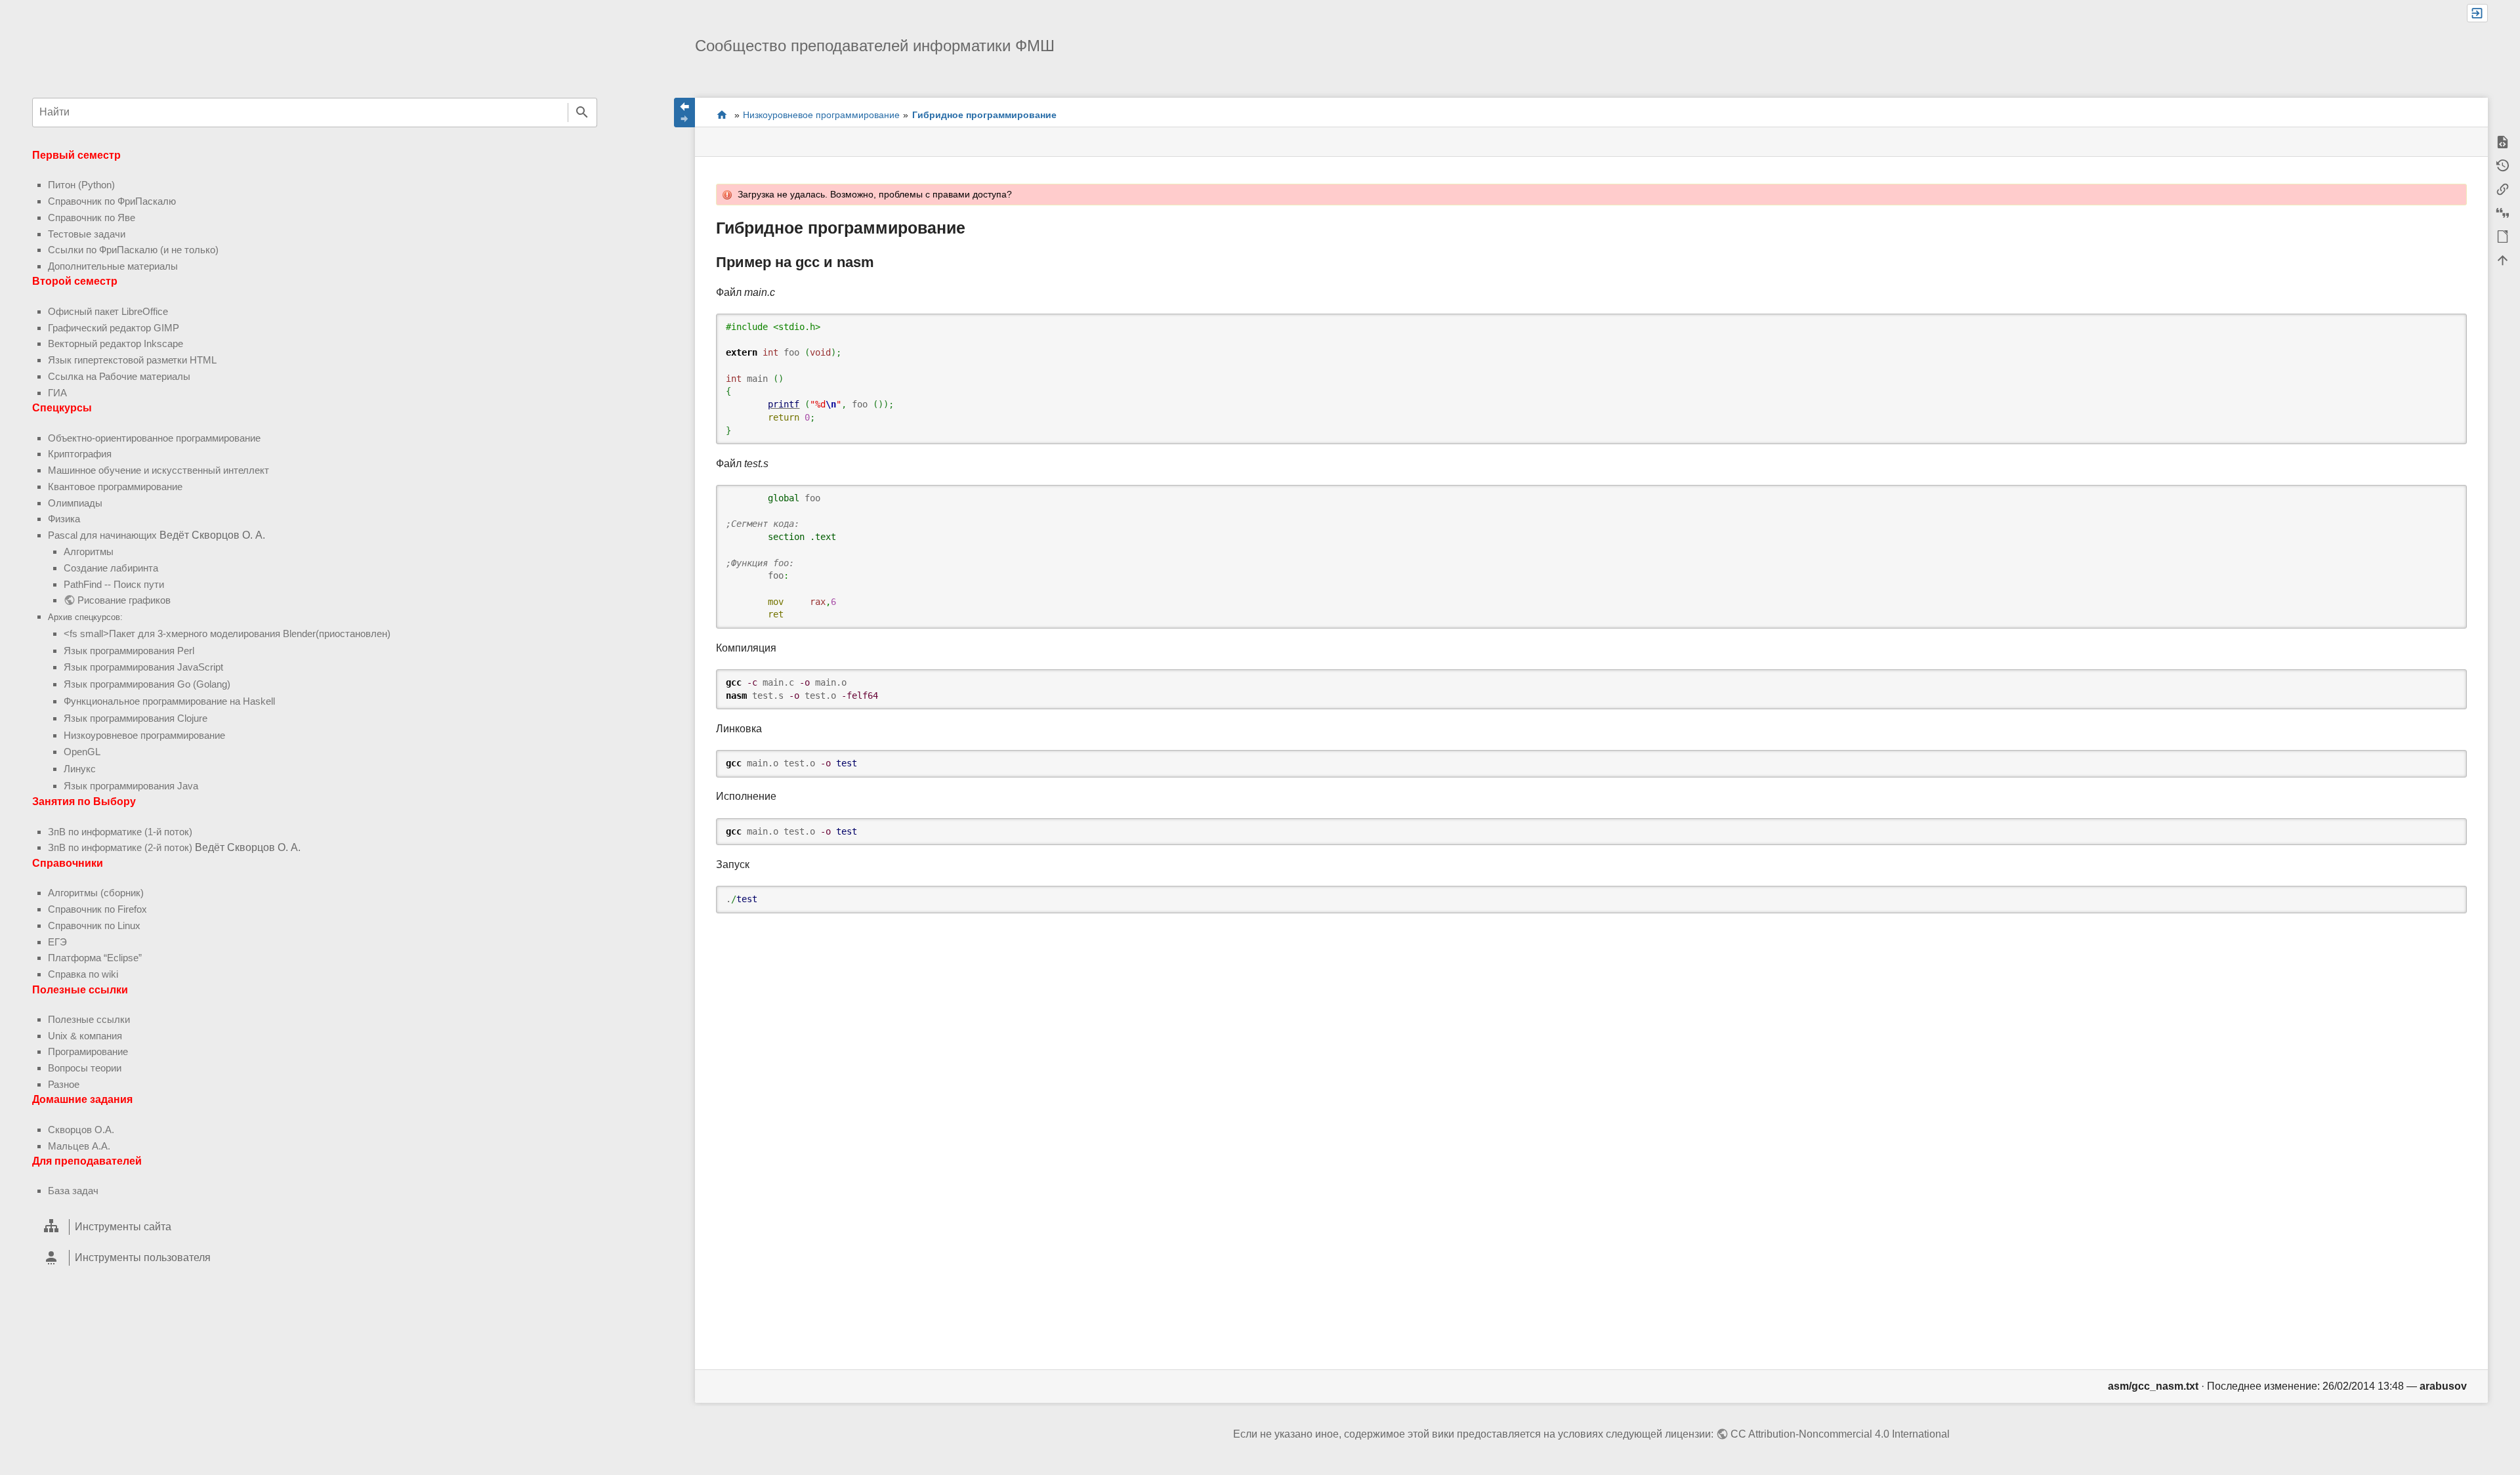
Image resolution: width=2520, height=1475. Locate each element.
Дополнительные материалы (113, 266)
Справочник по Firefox (97, 909)
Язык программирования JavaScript (143, 667)
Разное (64, 1084)
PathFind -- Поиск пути (114, 584)
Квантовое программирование (115, 487)
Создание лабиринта (111, 568)
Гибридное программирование (984, 115)
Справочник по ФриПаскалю (112, 201)
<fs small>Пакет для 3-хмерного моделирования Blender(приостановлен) (227, 634)
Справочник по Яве (92, 218)
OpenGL (82, 752)
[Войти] (2477, 13)
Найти (582, 113)
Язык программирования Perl (129, 651)
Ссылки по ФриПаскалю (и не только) (133, 250)
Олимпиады (75, 503)
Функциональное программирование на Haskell (169, 701)
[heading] (315, 1227)
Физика (64, 519)
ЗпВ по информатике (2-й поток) (120, 847)
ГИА (57, 393)
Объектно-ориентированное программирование (154, 438)
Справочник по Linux (94, 925)
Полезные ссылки (89, 1019)
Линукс (80, 769)
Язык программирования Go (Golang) (147, 684)
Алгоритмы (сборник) (96, 893)
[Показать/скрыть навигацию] (684, 113)
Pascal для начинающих (102, 535)
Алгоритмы (89, 551)
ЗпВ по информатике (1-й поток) (120, 832)
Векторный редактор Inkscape (115, 343)
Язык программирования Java (131, 786)
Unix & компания (85, 1036)
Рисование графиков (124, 600)
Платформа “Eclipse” (95, 958)
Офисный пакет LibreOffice (108, 311)
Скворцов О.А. (81, 1130)
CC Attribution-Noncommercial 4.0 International (1840, 1434)
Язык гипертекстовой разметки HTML (132, 360)
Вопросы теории (85, 1068)
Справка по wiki (83, 974)
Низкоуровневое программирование (144, 735)
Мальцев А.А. (79, 1146)
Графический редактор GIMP (114, 328)
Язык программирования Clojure (136, 718)
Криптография (80, 454)
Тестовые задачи (87, 234)
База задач (73, 1191)
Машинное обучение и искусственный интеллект (158, 470)
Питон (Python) (81, 185)
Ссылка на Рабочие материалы (119, 376)
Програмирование (88, 1051)
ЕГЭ (57, 942)
